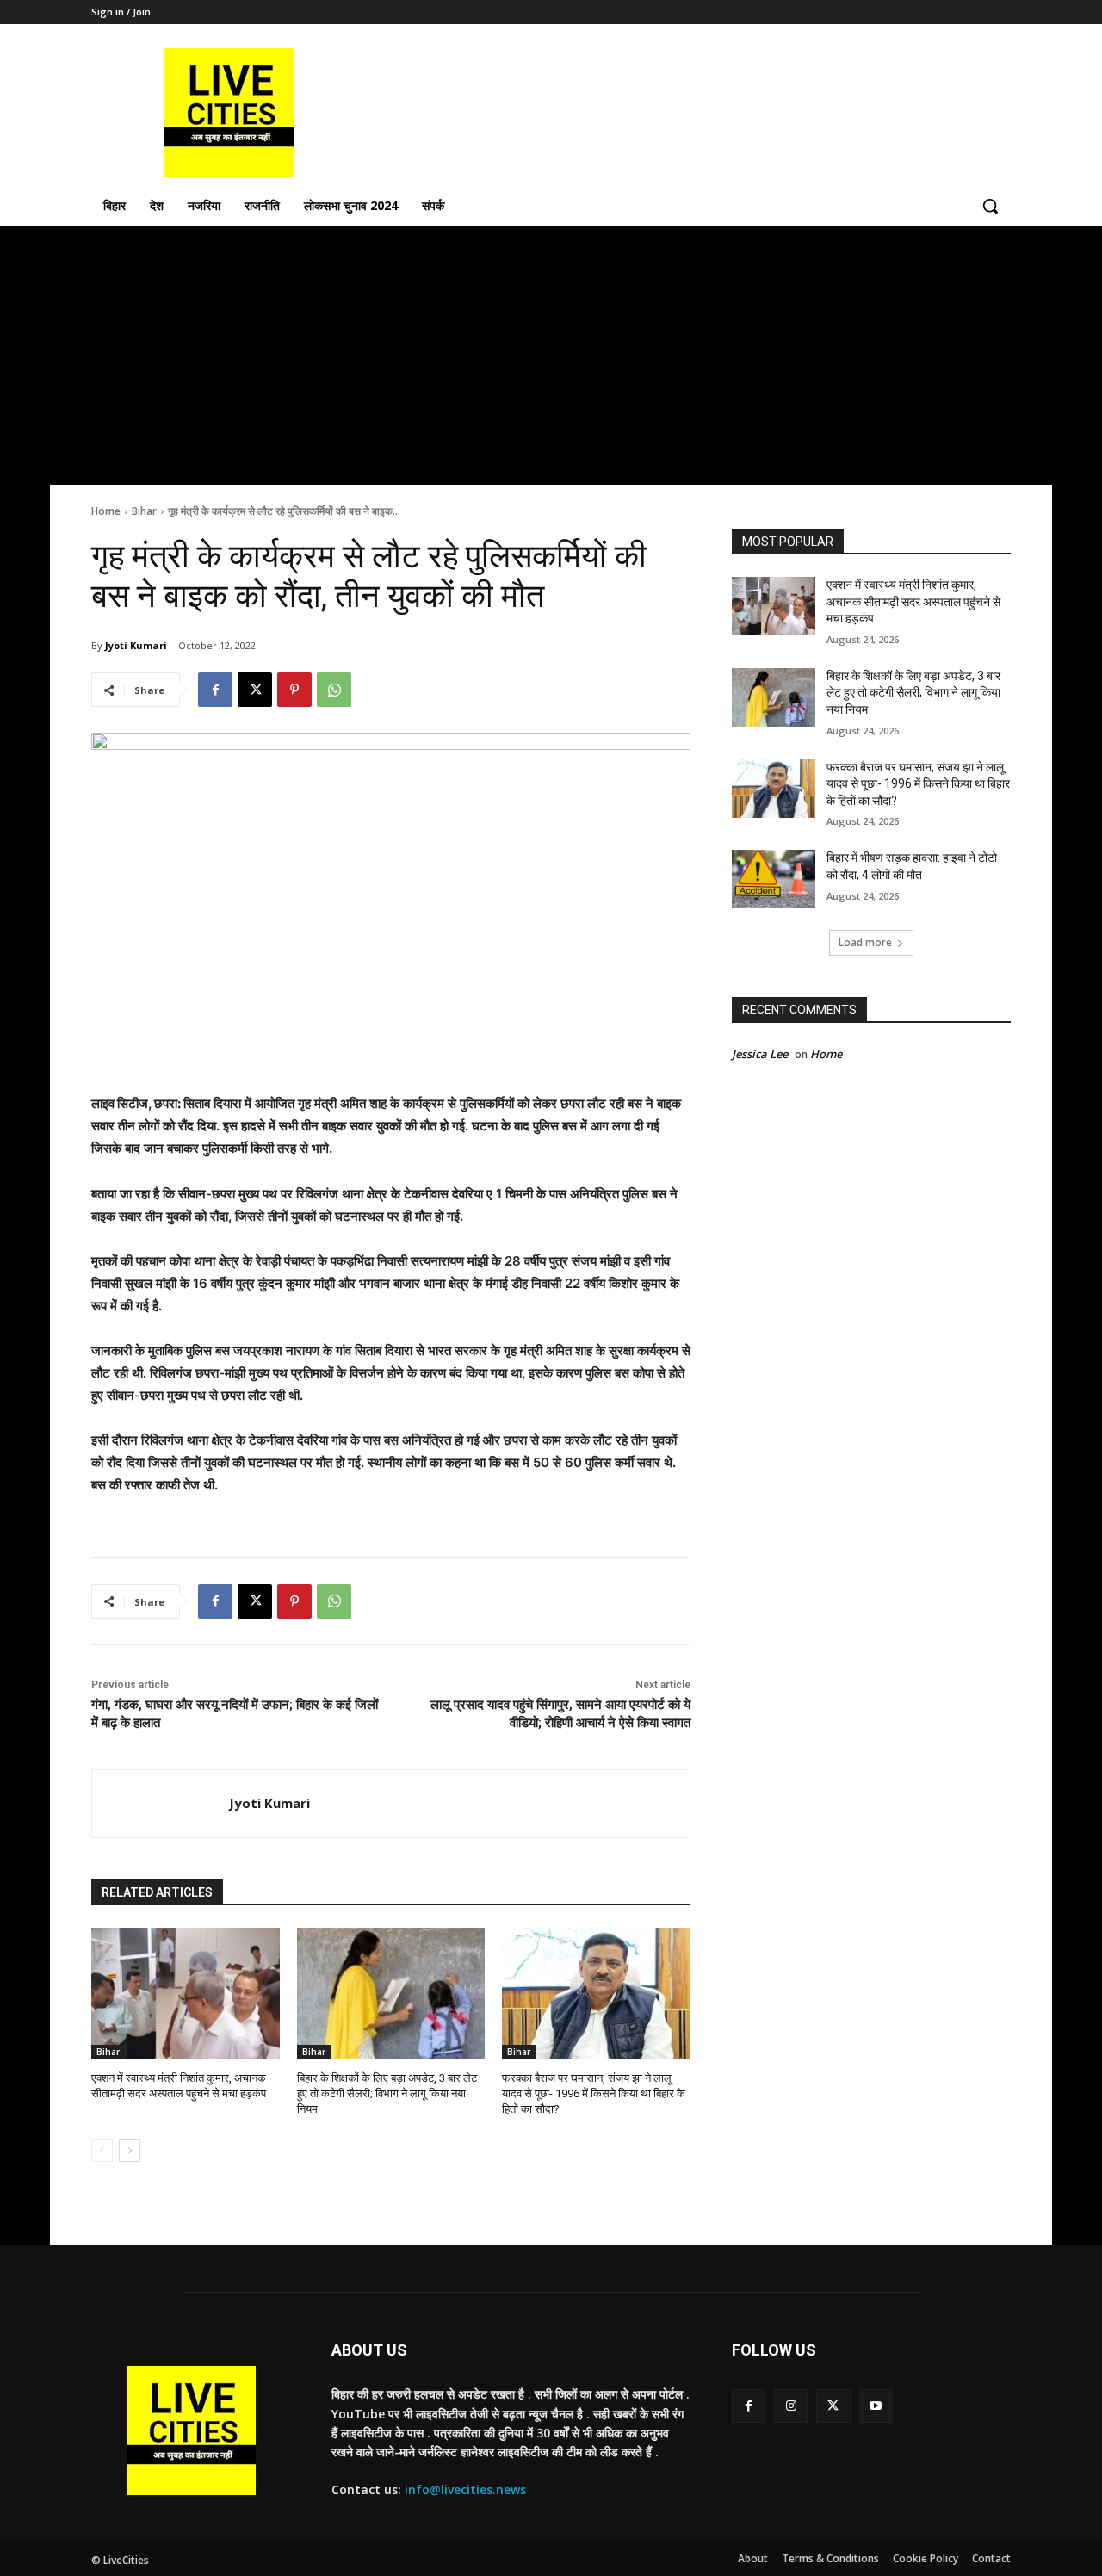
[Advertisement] (551, 356)
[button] (990, 206)
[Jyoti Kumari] (161, 1804)
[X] (255, 690)
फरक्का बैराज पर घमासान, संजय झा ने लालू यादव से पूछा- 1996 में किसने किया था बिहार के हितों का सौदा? (594, 2093)
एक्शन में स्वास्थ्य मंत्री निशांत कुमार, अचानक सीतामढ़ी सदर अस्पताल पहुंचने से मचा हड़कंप (913, 601)
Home (106, 511)
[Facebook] (215, 690)
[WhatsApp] (334, 690)
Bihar (144, 511)
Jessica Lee (760, 1054)
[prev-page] (102, 2151)
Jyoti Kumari (136, 645)
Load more (865, 942)
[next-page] (130, 2151)
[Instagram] (791, 2406)
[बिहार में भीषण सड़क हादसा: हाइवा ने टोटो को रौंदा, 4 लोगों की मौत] (774, 879)
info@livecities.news (465, 2489)
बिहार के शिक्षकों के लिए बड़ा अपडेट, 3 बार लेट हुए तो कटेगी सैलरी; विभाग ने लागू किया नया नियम (387, 2093)
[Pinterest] (294, 690)
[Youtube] (876, 2406)
